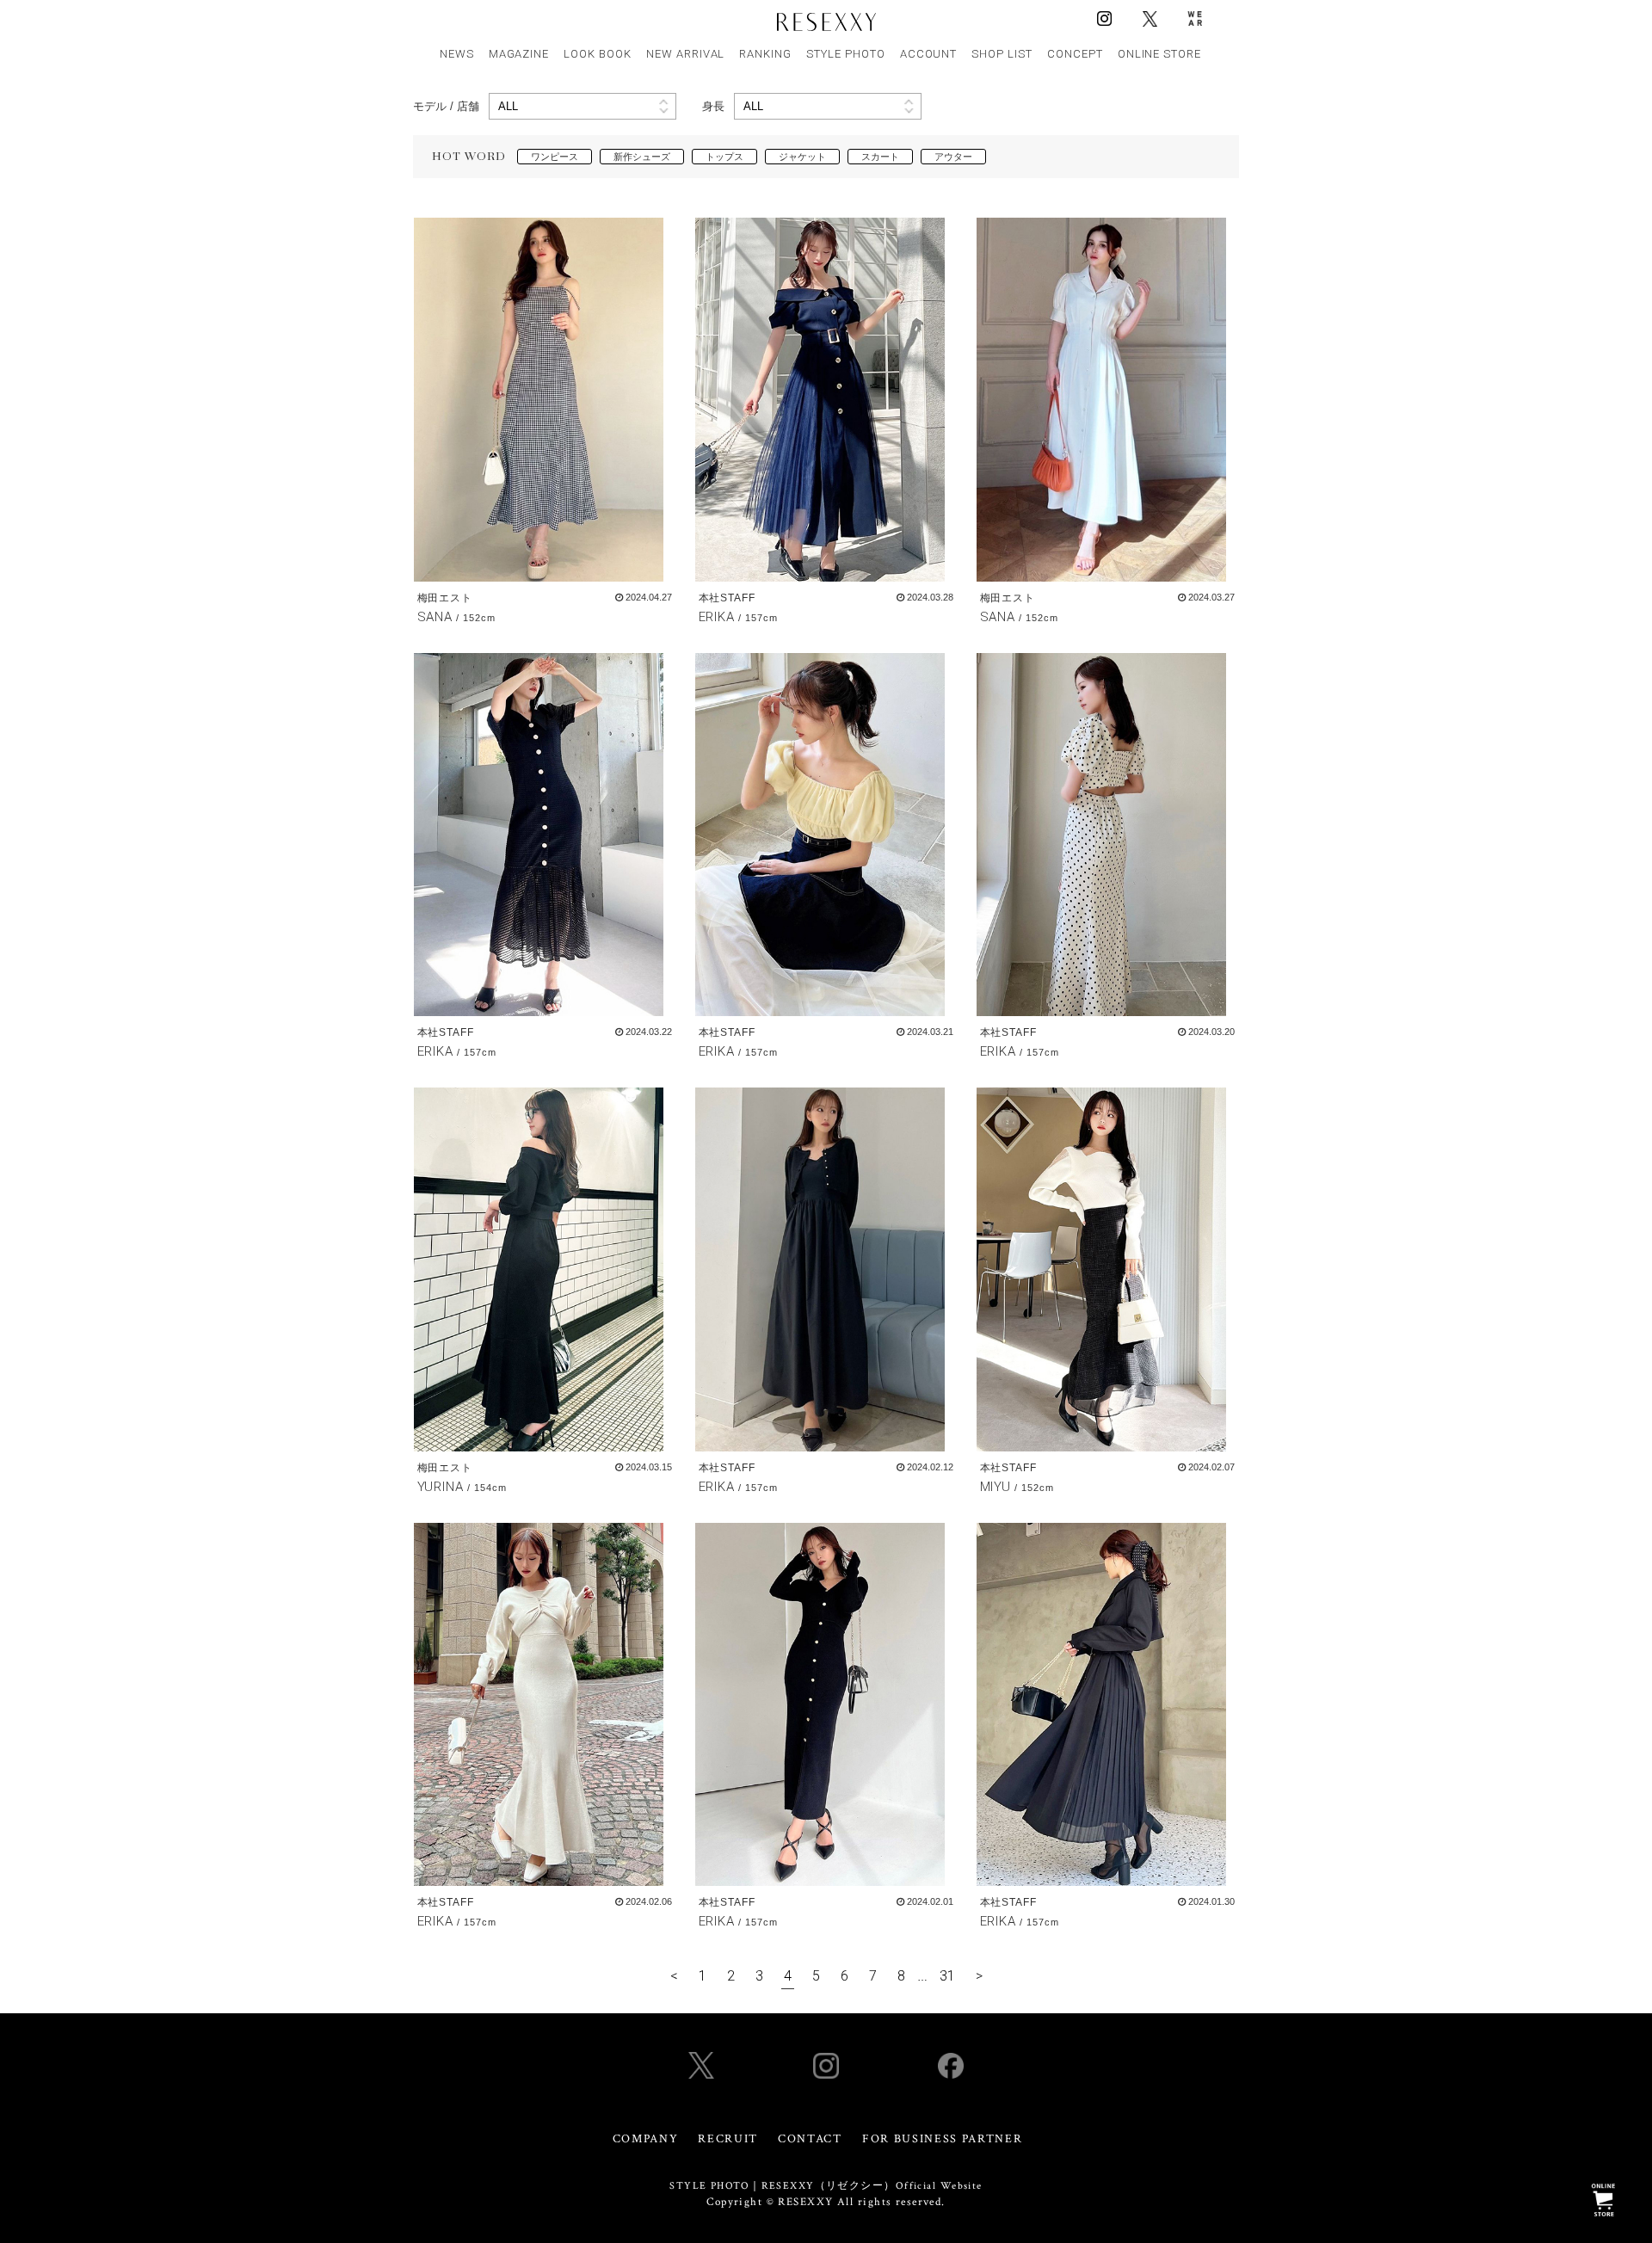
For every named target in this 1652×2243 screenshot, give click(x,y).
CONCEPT (1075, 54)
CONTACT (810, 2139)
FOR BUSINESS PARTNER (943, 2139)
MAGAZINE (519, 54)
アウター (953, 157)
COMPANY (646, 2139)
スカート (880, 157)
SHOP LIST (1002, 54)
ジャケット (802, 157)
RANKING (765, 54)
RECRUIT (728, 2139)
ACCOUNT (929, 54)
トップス (724, 157)
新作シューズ (642, 157)
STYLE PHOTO (846, 54)
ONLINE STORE (1160, 54)
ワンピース (555, 157)
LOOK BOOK (598, 54)
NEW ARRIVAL (686, 54)
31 (947, 1976)
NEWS (457, 54)
